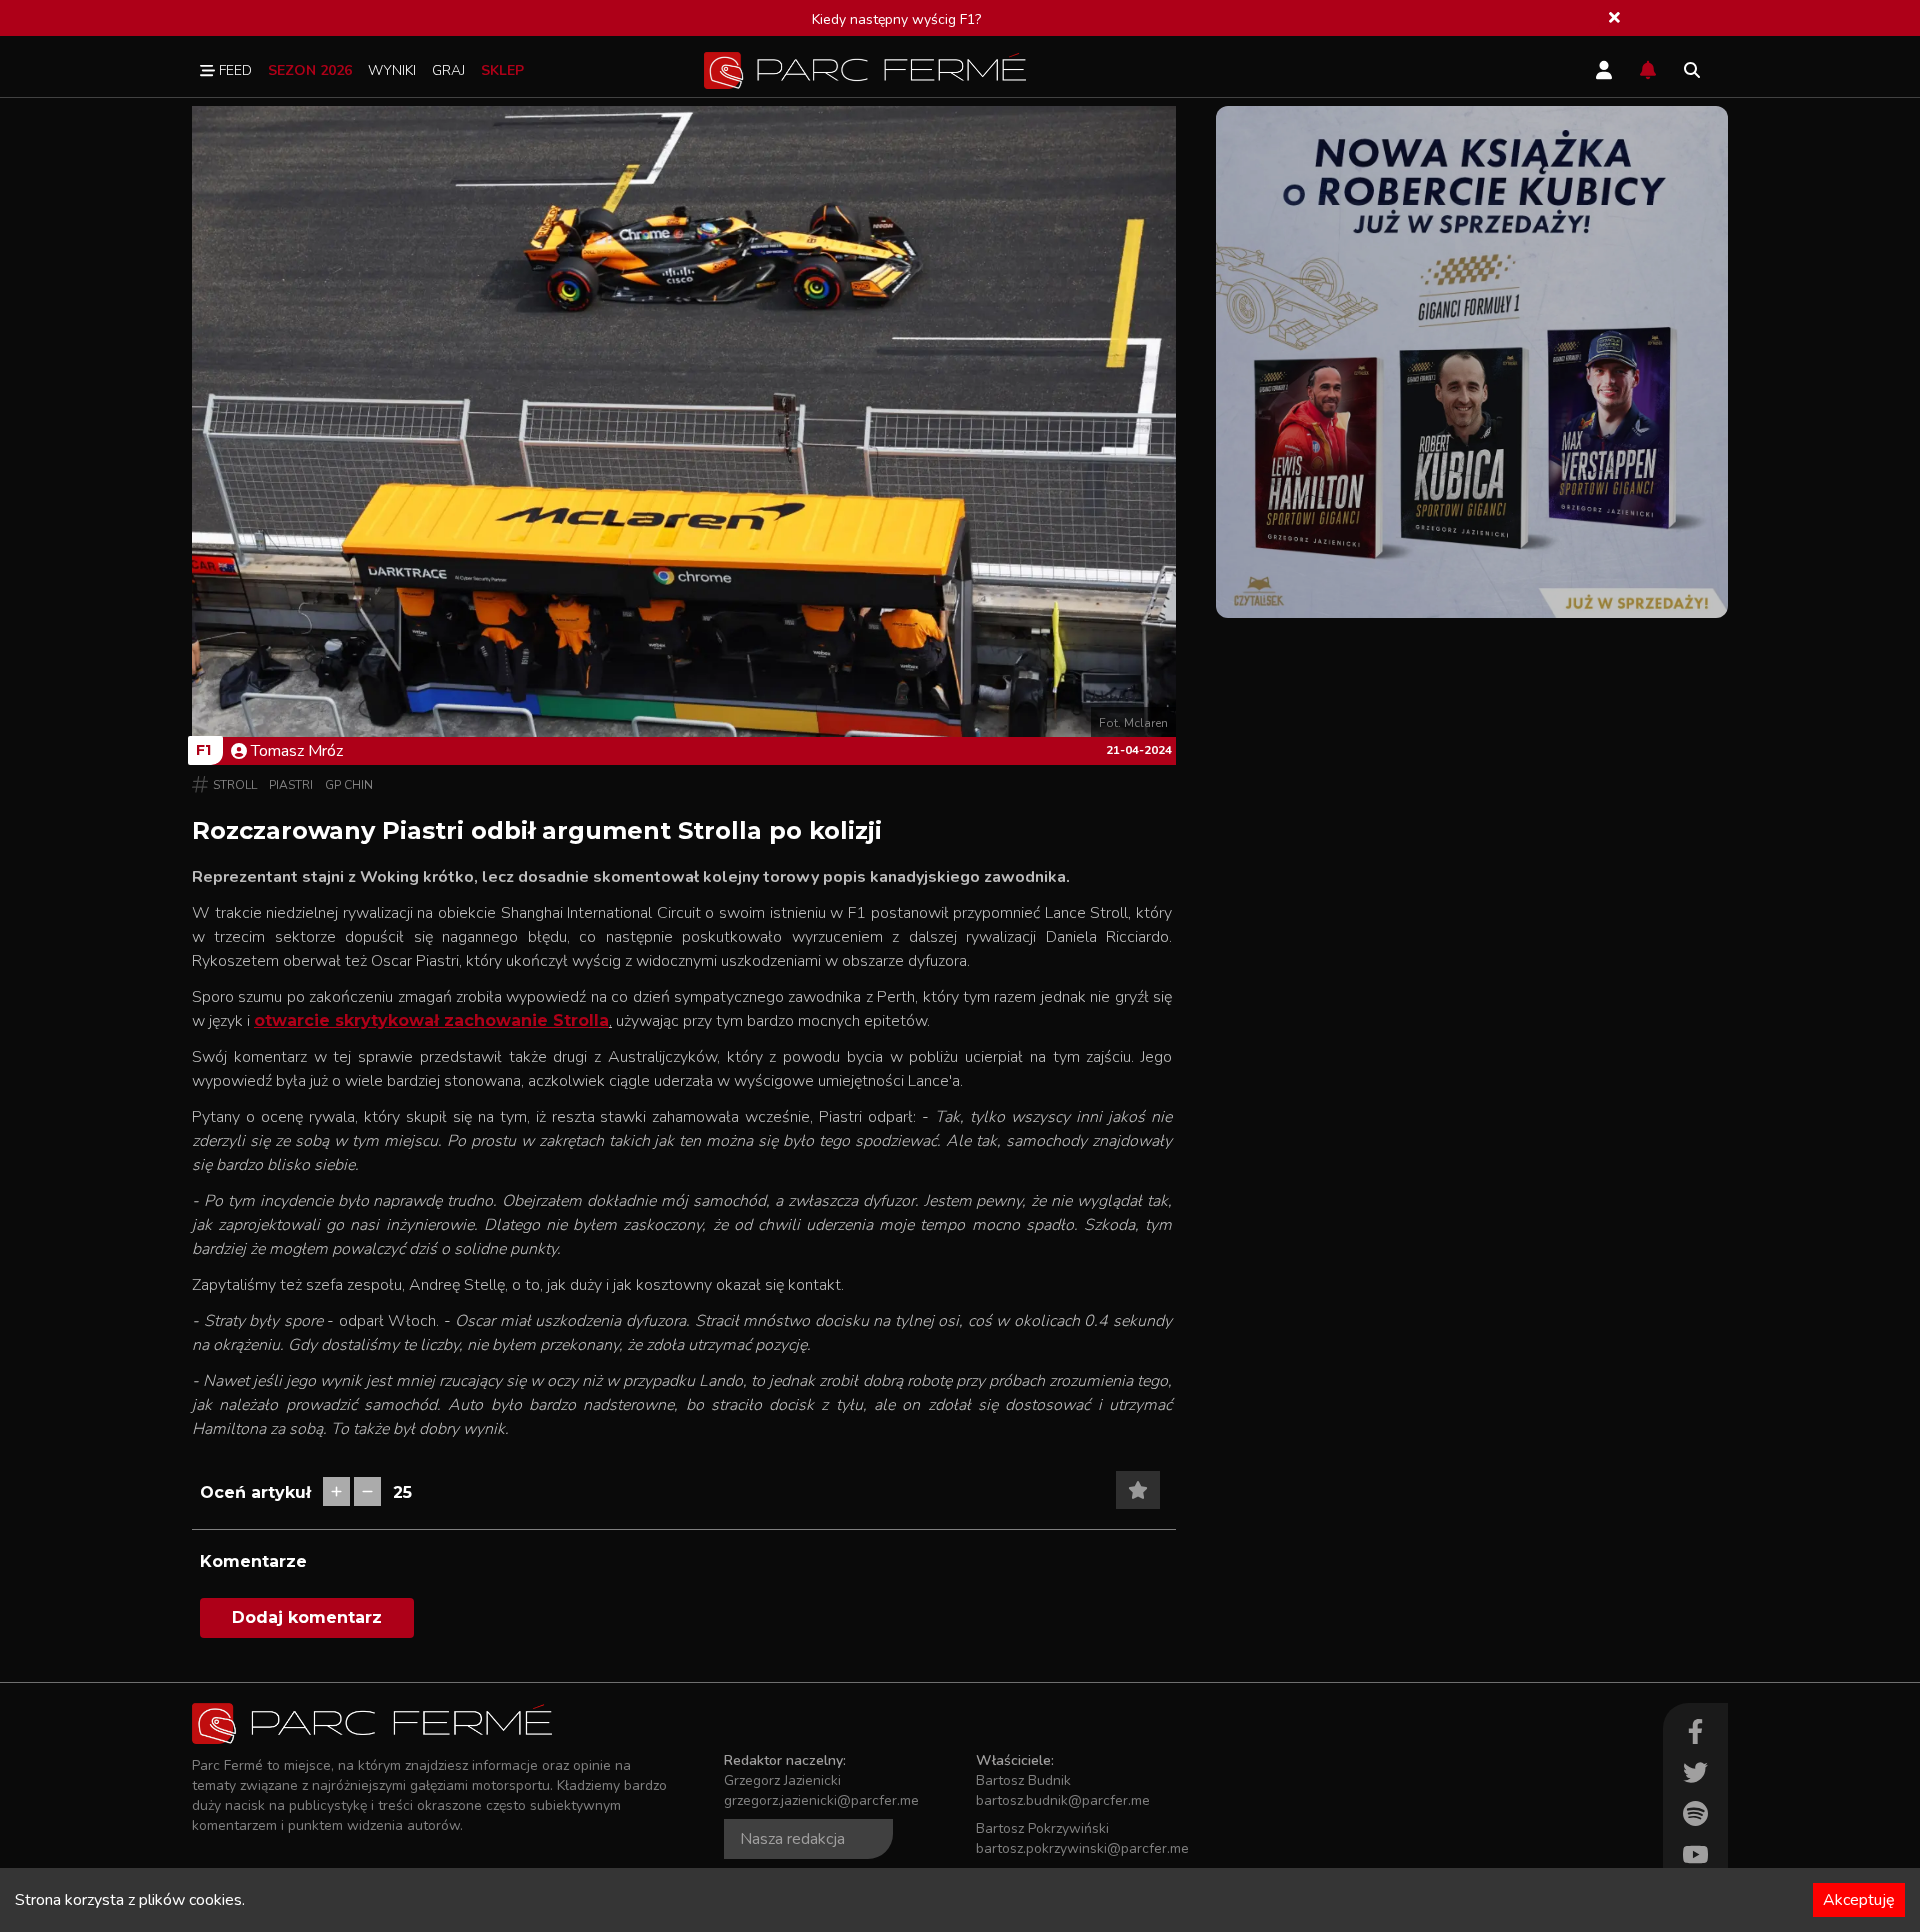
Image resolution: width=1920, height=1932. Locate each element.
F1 (203, 750)
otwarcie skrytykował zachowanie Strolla (431, 1020)
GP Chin (349, 785)
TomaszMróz (297, 751)
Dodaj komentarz (307, 1617)
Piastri (291, 785)
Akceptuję (1859, 1900)
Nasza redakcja (792, 1839)
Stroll (235, 785)
